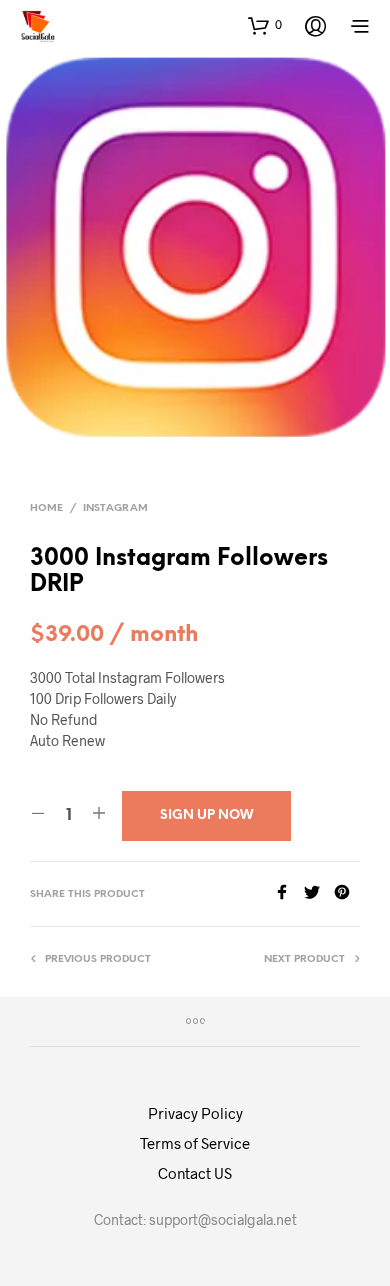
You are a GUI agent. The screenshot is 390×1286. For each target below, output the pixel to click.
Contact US (195, 1173)
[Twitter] (319, 893)
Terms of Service (195, 1143)
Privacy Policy (195, 1113)
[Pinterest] (347, 893)
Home (46, 508)
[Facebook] (289, 893)
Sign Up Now (206, 815)
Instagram (115, 508)
